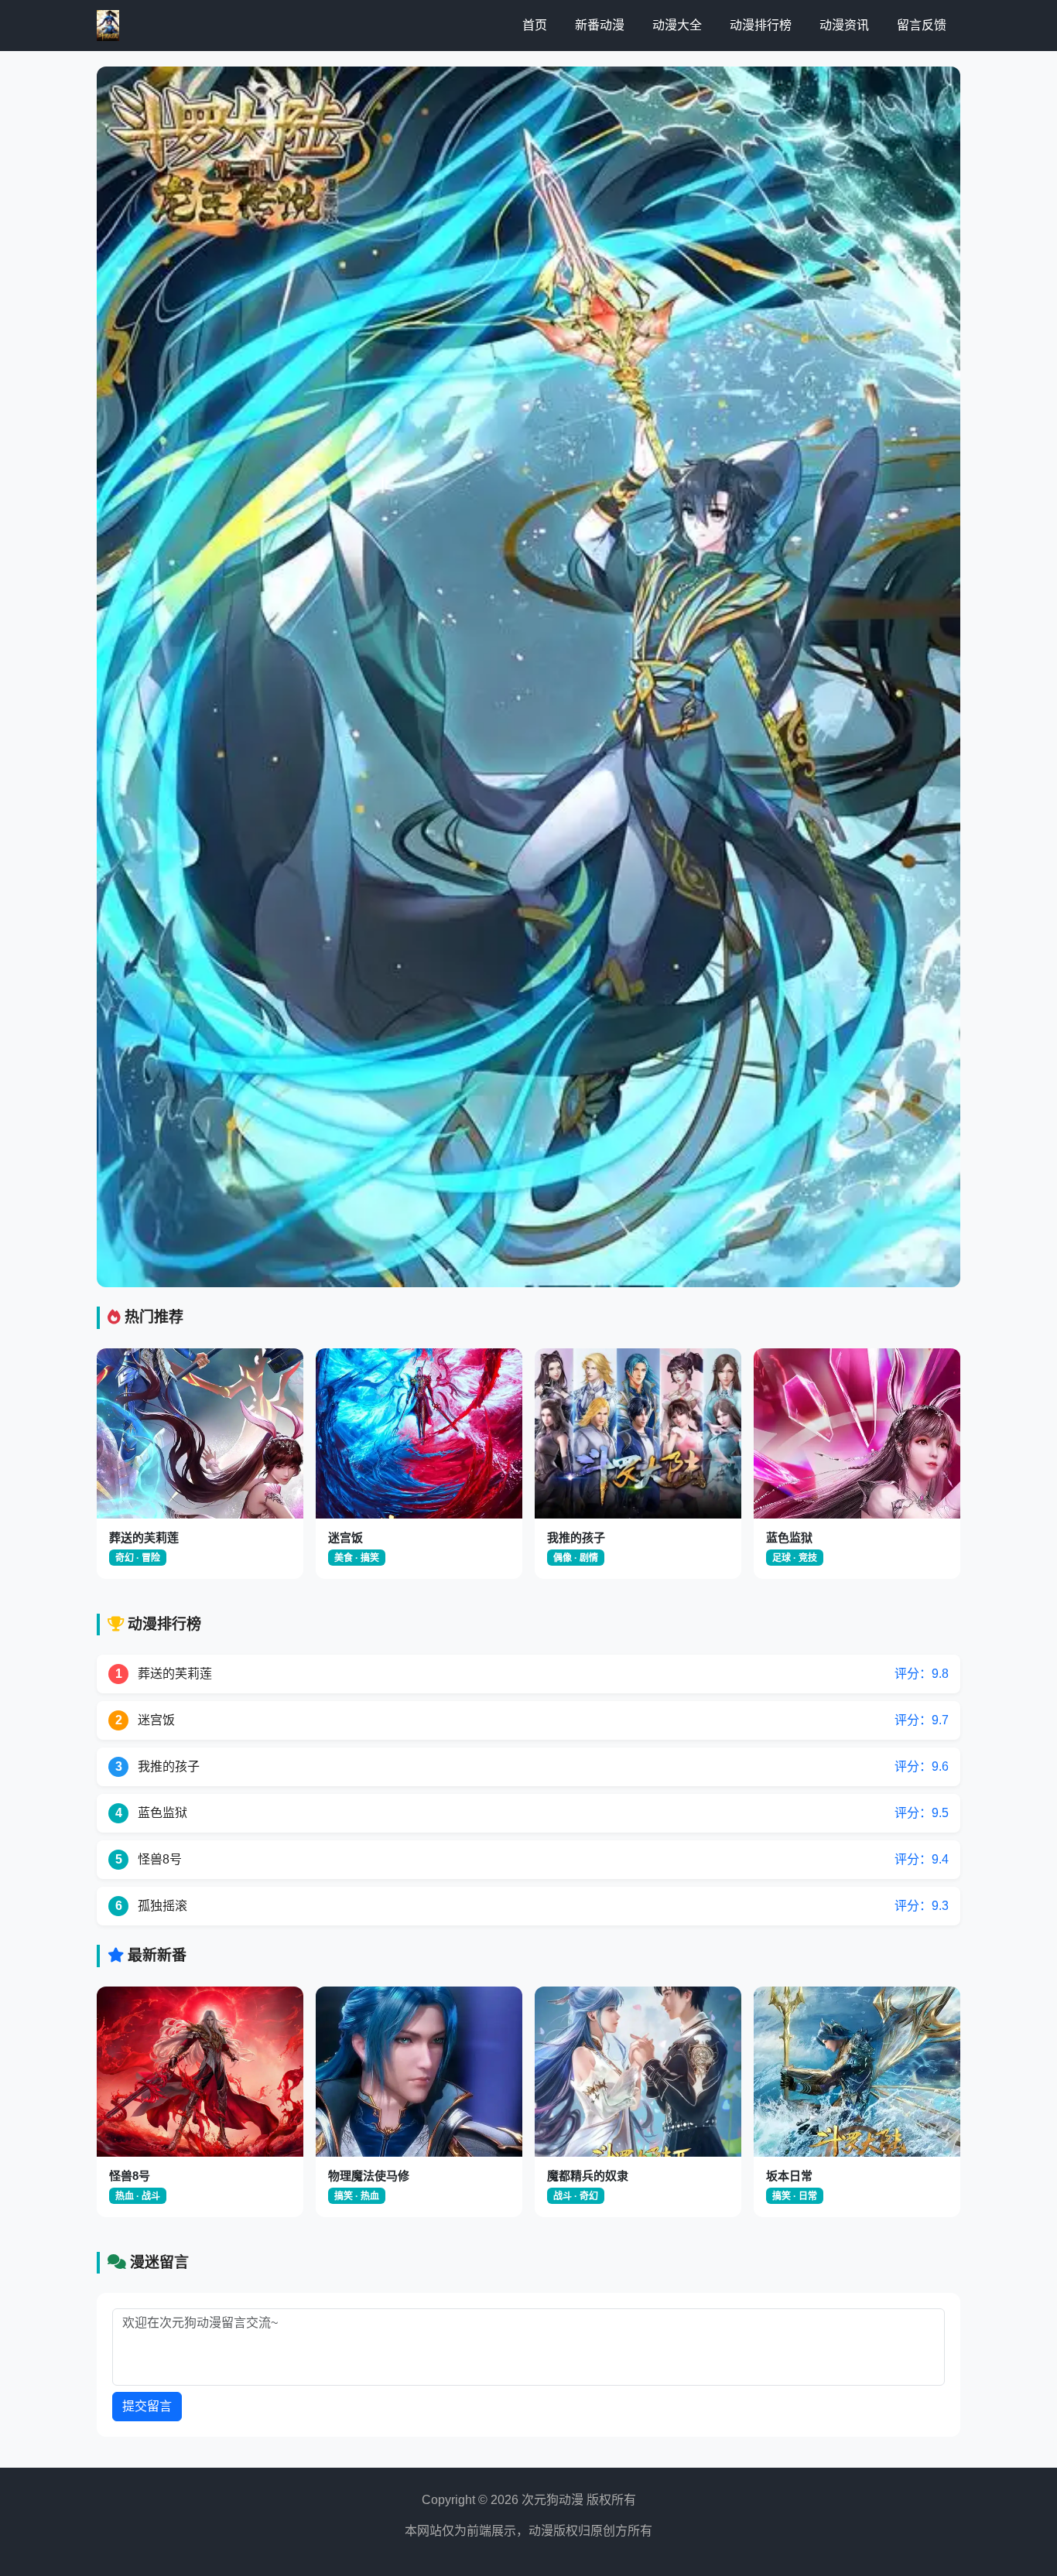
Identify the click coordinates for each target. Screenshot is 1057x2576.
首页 (535, 25)
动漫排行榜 (761, 25)
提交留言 (147, 2406)
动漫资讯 (844, 25)
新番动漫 (600, 25)
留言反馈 (922, 25)
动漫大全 (677, 25)
